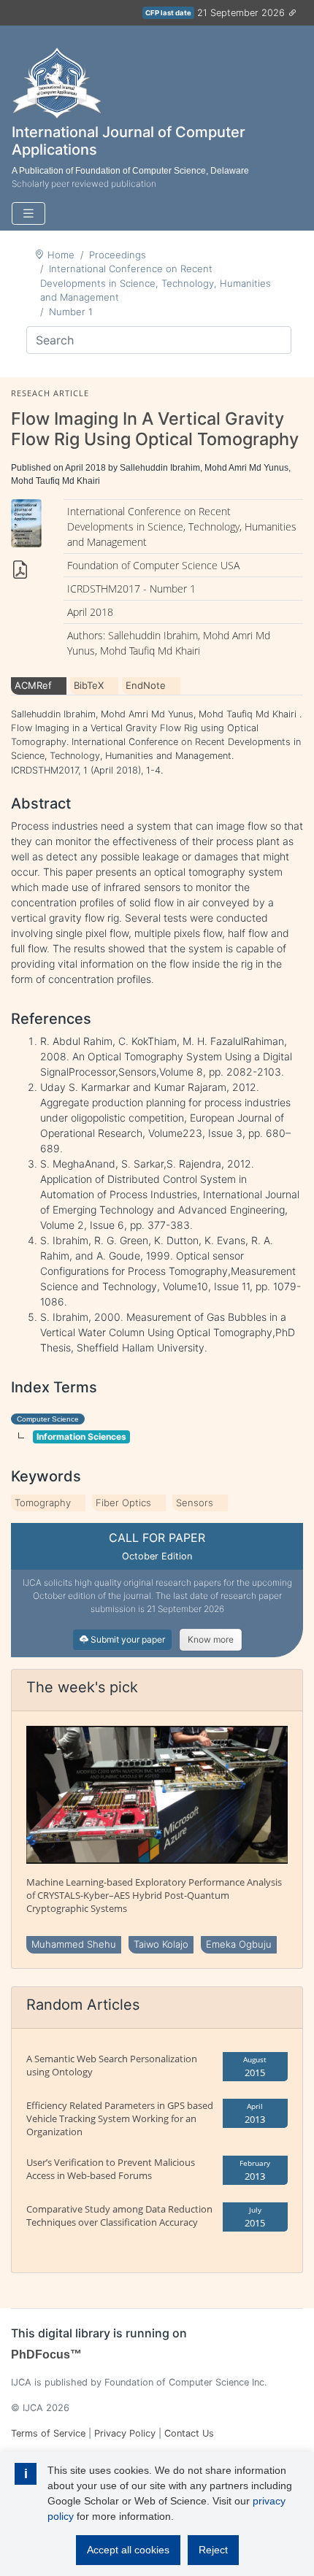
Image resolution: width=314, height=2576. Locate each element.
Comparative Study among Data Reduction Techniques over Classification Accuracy (119, 2216)
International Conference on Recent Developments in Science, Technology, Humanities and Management (156, 283)
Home (61, 255)
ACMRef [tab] (33, 685)
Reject (213, 2550)
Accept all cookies (128, 2550)
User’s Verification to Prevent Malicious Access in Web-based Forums (111, 2169)
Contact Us (189, 2433)
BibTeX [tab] (89, 685)
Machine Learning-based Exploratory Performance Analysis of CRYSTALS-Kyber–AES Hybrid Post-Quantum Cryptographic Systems (154, 1895)
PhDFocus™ (46, 2355)
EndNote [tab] (146, 685)
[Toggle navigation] (28, 213)
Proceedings (118, 255)
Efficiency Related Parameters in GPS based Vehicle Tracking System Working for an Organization (120, 2118)
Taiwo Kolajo (161, 1944)
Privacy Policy (125, 2433)
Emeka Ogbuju (239, 1944)
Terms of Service (48, 2433)
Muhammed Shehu (74, 1944)
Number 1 (71, 312)
